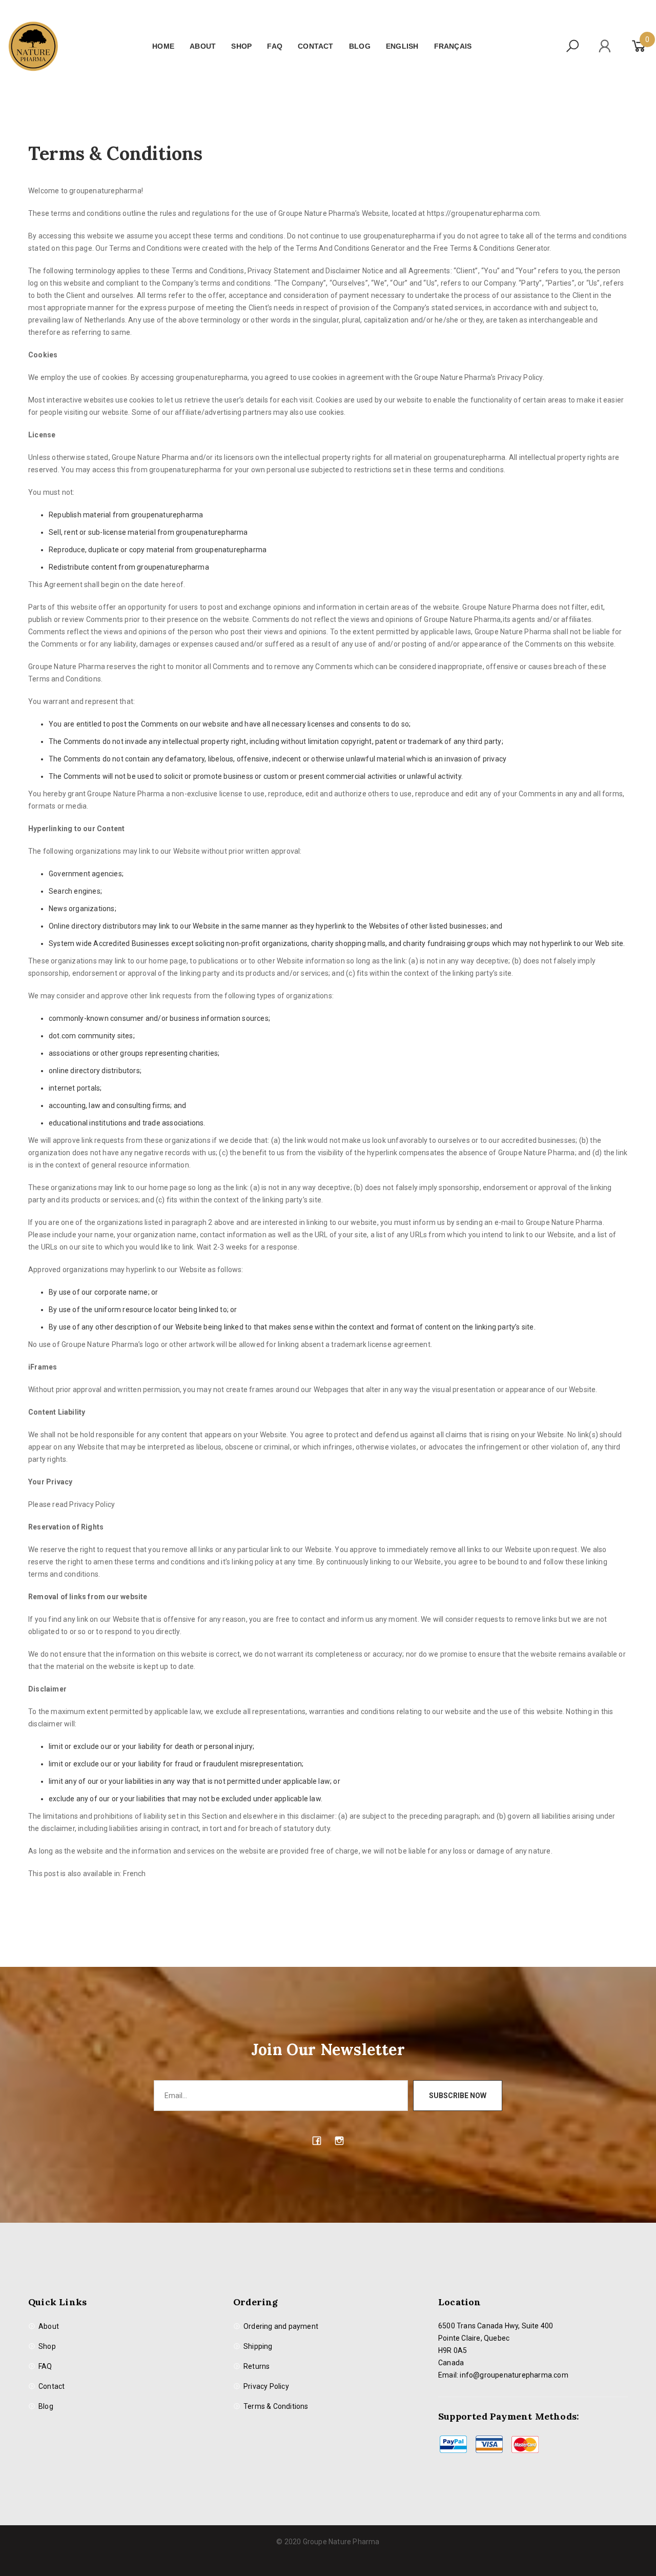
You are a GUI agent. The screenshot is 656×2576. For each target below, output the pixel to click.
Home (163, 46)
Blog (360, 46)
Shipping (258, 2346)
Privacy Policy (266, 2386)
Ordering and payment (281, 2326)
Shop (241, 46)
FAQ (275, 46)
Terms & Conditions (276, 2406)
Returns (257, 2366)
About (203, 46)
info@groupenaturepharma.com (514, 2375)
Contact (315, 46)
